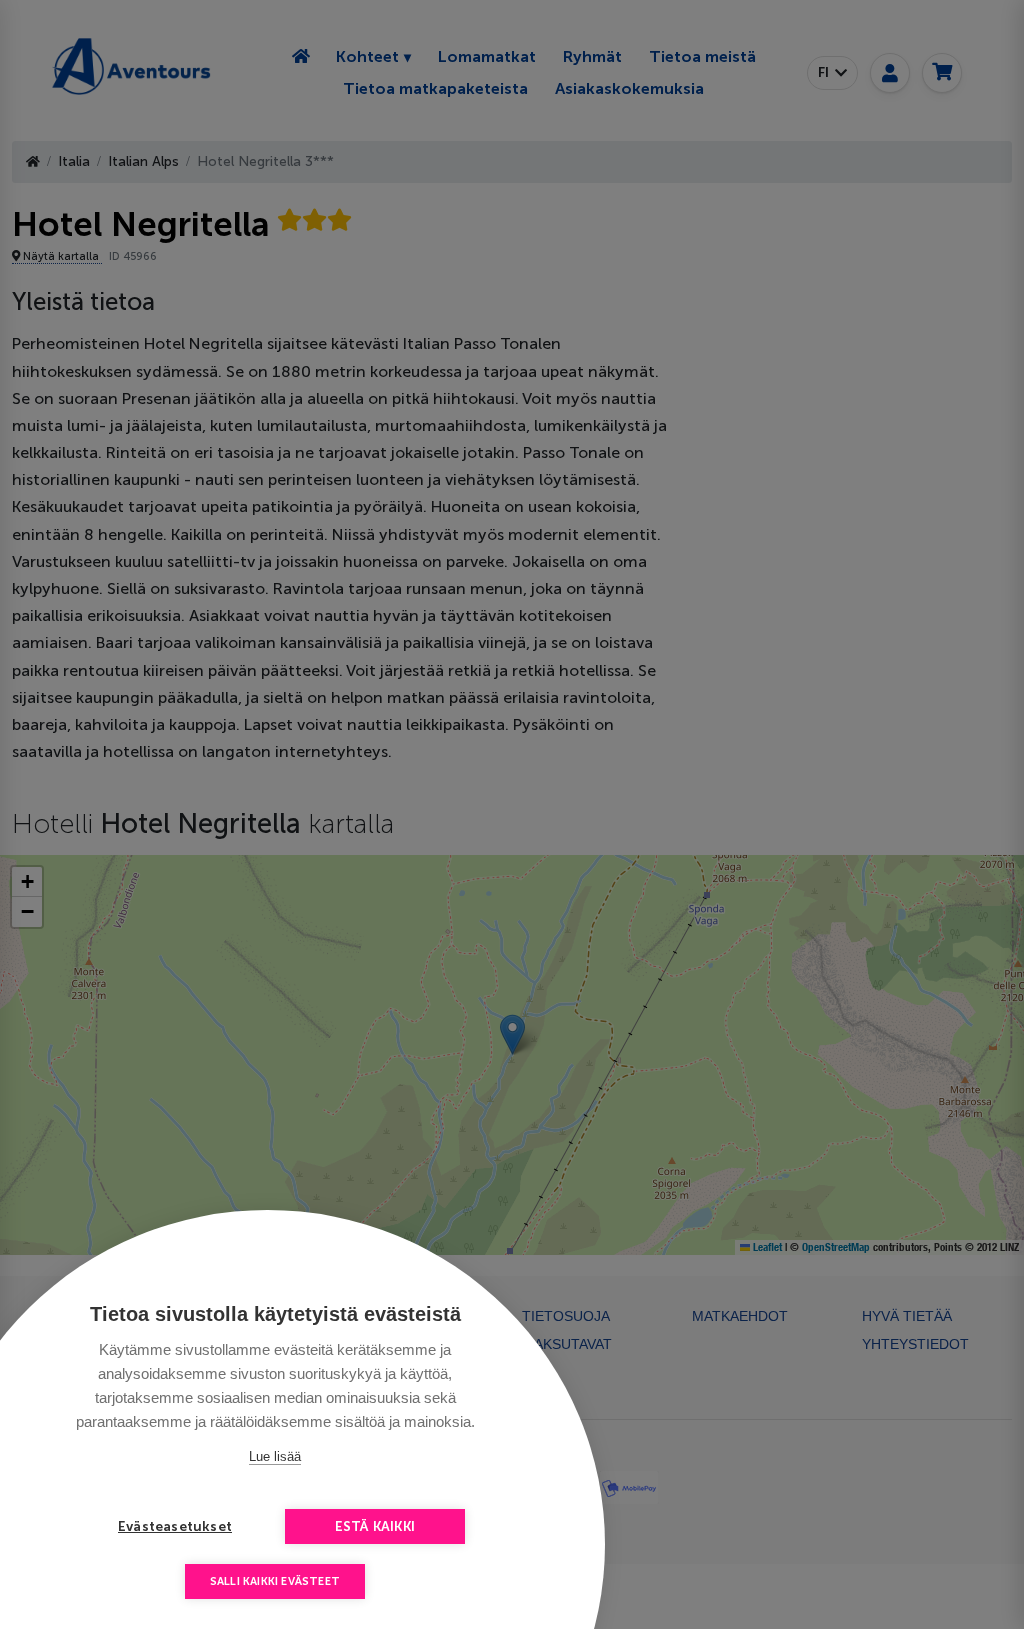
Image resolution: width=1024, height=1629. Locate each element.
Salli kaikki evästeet (275, 1581)
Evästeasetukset (175, 1526)
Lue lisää (275, 1456)
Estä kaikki (375, 1526)
